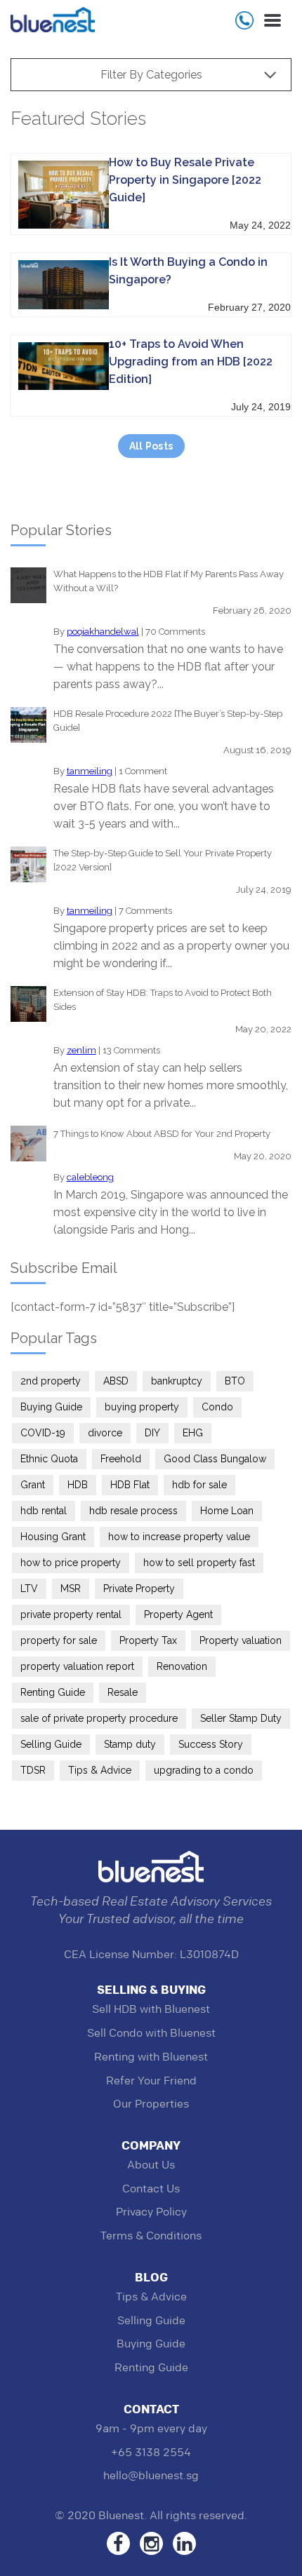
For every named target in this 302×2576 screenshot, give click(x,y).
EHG (193, 1433)
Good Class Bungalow (215, 1459)
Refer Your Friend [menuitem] (151, 2081)
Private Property (139, 1589)
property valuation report (77, 1666)
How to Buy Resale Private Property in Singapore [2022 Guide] (185, 180)
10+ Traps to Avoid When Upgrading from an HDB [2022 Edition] (191, 362)
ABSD (116, 1381)
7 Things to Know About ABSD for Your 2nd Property (162, 1134)
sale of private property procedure (99, 1718)
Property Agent (178, 1614)
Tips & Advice (100, 1770)
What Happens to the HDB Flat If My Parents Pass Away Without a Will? (169, 581)
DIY (152, 1433)
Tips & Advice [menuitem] (151, 2297)
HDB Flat (130, 1485)
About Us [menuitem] (151, 2165)
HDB (78, 1485)
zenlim (81, 1050)
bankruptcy (177, 1381)
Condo (217, 1407)
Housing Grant (53, 1537)
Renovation (182, 1666)
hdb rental (44, 1511)
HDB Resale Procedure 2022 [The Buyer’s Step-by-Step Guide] (168, 721)
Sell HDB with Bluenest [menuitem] (151, 2009)
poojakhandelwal (103, 632)
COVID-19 (43, 1433)
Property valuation (241, 1640)
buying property (142, 1407)
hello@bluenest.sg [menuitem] (151, 2475)
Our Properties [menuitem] (151, 2104)
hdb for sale (199, 1485)
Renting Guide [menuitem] (151, 2367)
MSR (71, 1589)
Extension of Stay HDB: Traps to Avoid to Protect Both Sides (163, 1000)
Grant (33, 1485)
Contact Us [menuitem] (151, 2189)
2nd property (51, 1381)
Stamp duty (130, 1744)
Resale (123, 1692)
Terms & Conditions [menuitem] (151, 2236)
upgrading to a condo (204, 1770)
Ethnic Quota (49, 1459)
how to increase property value (179, 1537)
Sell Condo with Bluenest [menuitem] (151, 2033)
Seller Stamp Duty (241, 1718)
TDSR (33, 1770)
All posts (151, 446)
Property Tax (148, 1640)
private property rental (71, 1614)
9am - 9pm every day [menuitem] (151, 2428)
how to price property (71, 1563)
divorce (105, 1433)
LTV (29, 1589)
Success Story (211, 1744)
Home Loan (227, 1511)
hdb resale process (133, 1511)
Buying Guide (51, 1407)
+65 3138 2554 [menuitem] (151, 2452)
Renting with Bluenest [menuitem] (151, 2057)
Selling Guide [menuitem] (151, 2320)
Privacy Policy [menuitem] (151, 2212)
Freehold (121, 1459)
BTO (235, 1381)
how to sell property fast (199, 1563)
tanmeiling (90, 771)
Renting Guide (53, 1692)
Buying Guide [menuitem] (151, 2344)
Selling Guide (51, 1744)
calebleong (90, 1177)
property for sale (59, 1640)
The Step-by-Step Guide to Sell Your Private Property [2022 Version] (163, 860)
